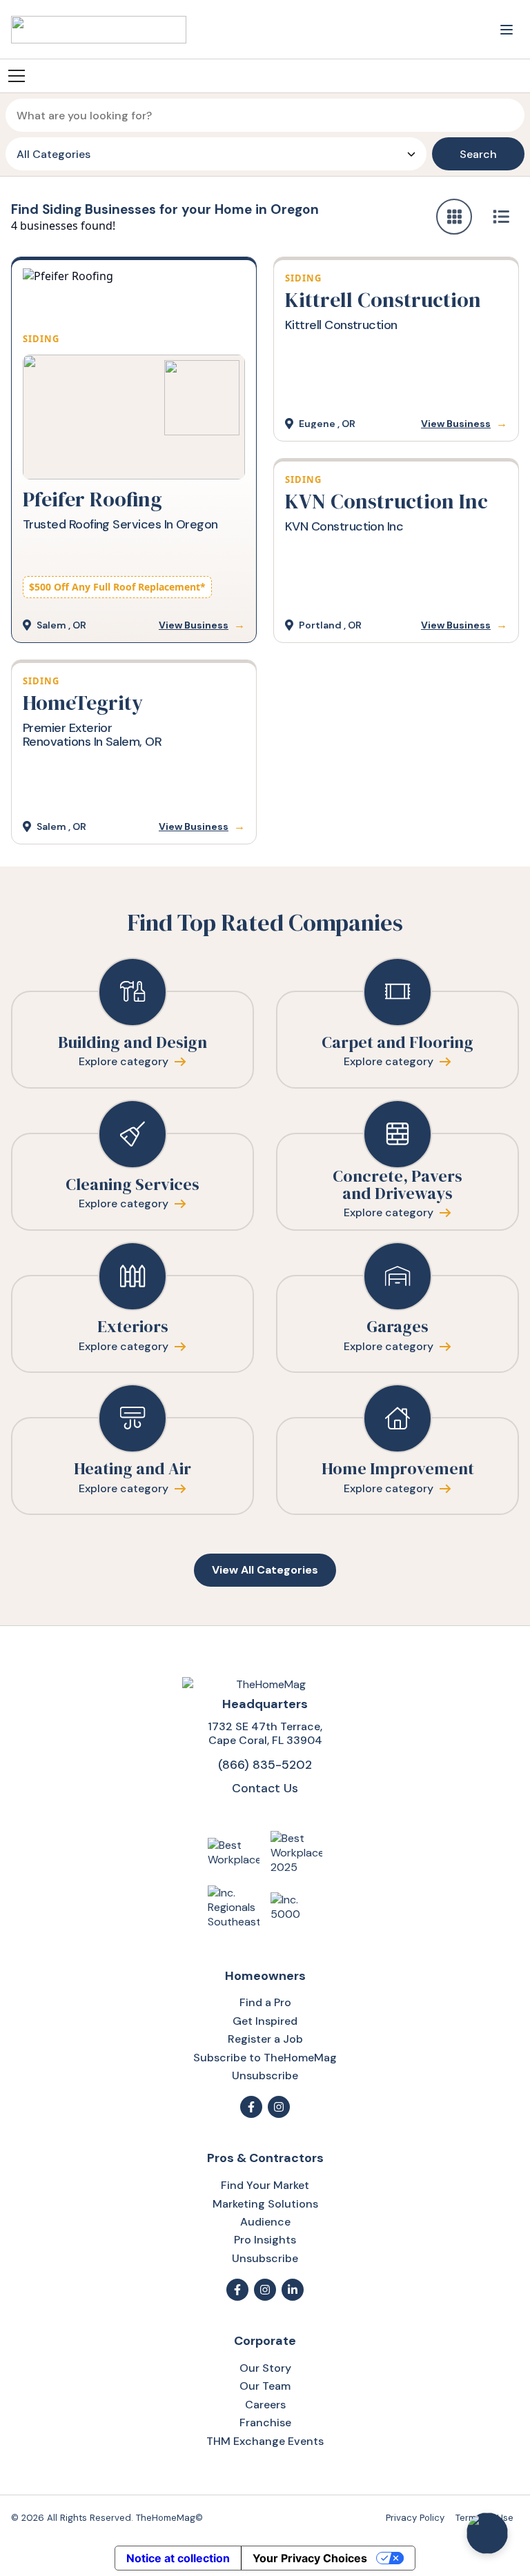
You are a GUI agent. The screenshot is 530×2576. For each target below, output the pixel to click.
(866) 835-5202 (265, 1764)
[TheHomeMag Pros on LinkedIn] (293, 2290)
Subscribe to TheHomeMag (265, 2058)
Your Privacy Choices (310, 2558)
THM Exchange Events (265, 2441)
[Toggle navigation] (507, 30)
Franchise (265, 2423)
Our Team (265, 2386)
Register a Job (265, 2039)
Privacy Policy (415, 2518)
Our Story (265, 2368)
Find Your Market (265, 2185)
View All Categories (265, 1570)
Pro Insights (265, 2240)
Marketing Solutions (265, 2204)
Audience (265, 2222)
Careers (265, 2405)
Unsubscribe (265, 2075)
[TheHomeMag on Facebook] (251, 2107)
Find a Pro (265, 2002)
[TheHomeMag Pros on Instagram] (265, 2290)
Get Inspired (265, 2021)
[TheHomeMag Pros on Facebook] (237, 2290)
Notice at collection (178, 2558)
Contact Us (265, 1788)
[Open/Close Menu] (17, 76)
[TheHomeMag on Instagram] (279, 2107)
